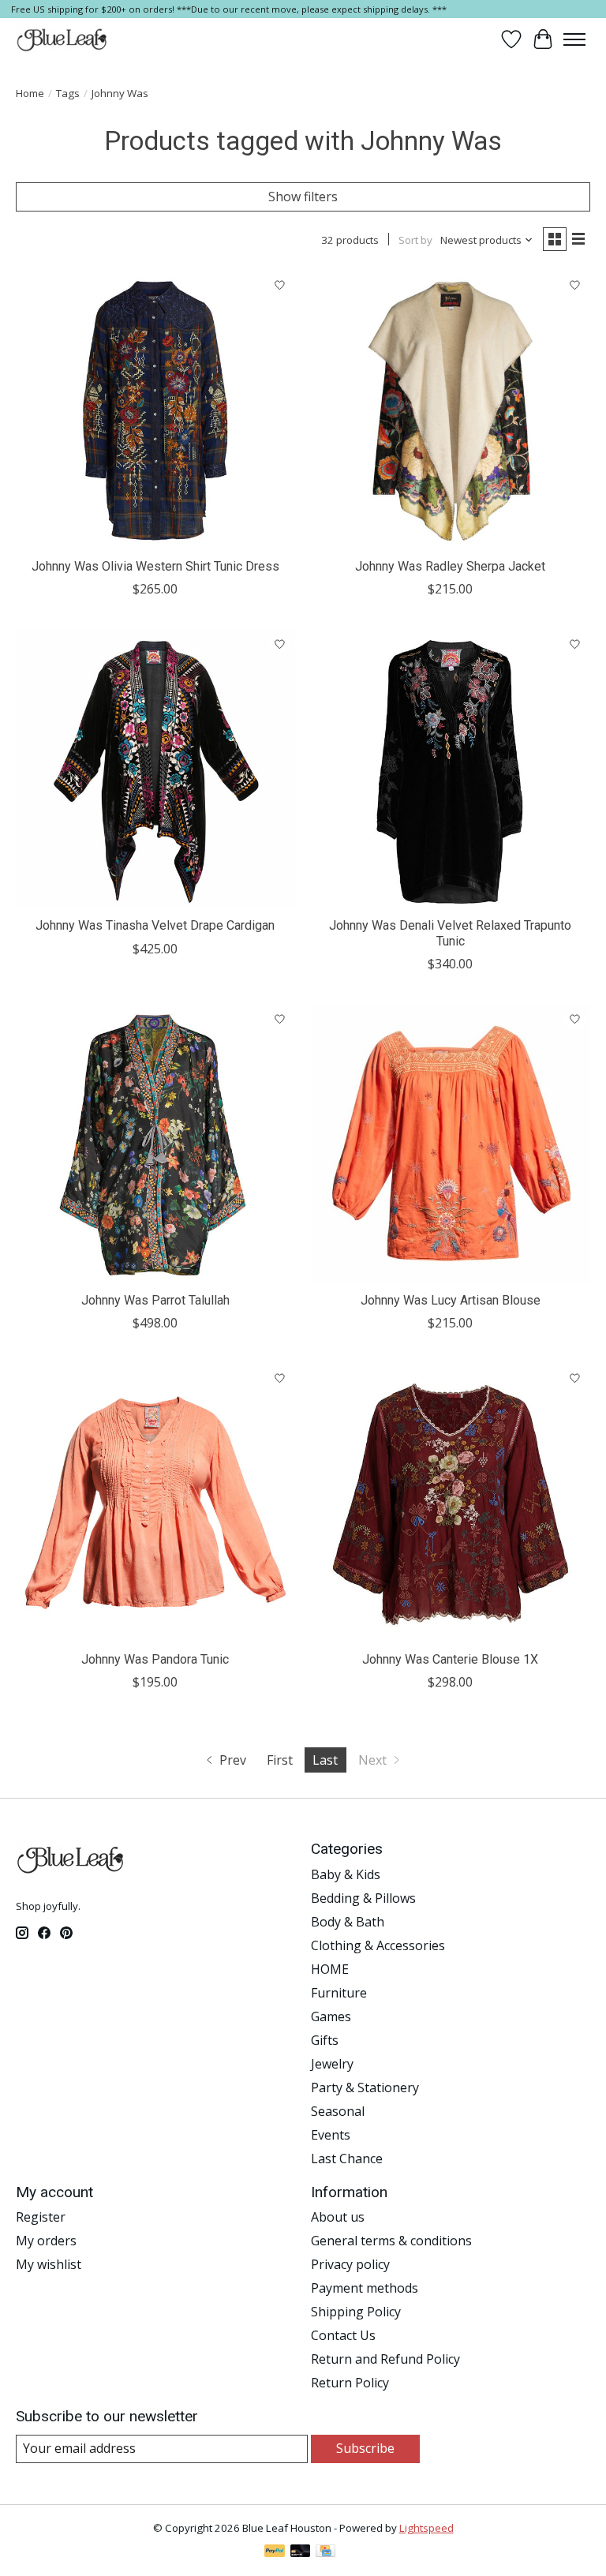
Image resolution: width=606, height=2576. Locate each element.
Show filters (303, 197)
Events (331, 2135)
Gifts (325, 2040)
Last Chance (347, 2159)
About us (338, 2217)
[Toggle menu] (574, 39)
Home (30, 93)
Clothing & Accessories (378, 1945)
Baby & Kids (346, 1874)
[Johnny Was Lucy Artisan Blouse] (451, 1144)
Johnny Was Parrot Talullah (155, 1300)
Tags (68, 93)
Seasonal (338, 2111)
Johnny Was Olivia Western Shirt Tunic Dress (155, 566)
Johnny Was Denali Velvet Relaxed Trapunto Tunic (450, 933)
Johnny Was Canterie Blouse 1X (450, 1659)
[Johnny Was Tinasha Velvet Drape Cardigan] (155, 769)
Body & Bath (348, 1922)
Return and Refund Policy (385, 2359)
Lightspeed (426, 2528)
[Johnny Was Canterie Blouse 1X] (451, 1503)
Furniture (339, 1993)
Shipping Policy (356, 2312)
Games (331, 2016)
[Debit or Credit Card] (301, 2552)
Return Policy (350, 2383)
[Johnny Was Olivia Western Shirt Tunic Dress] (155, 410)
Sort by (415, 240)
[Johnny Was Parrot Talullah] (155, 1144)
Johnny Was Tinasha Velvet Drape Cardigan (155, 925)
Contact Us (343, 2335)
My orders (46, 2241)
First (280, 1760)
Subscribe (365, 2448)
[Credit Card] (325, 2552)
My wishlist (49, 2264)
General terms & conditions (391, 2241)
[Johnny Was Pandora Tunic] (155, 1503)
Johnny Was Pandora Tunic (155, 1659)
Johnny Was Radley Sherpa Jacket (450, 566)
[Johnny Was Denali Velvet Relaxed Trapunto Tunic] (451, 769)
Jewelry (332, 2064)
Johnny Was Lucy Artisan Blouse (451, 1300)
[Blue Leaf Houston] (62, 39)
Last (325, 1760)
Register (41, 2217)
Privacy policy (350, 2264)
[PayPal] (275, 2552)
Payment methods (365, 2288)
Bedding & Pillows (363, 1898)
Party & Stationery (365, 2087)
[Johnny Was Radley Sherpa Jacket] (451, 410)
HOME (330, 1969)
